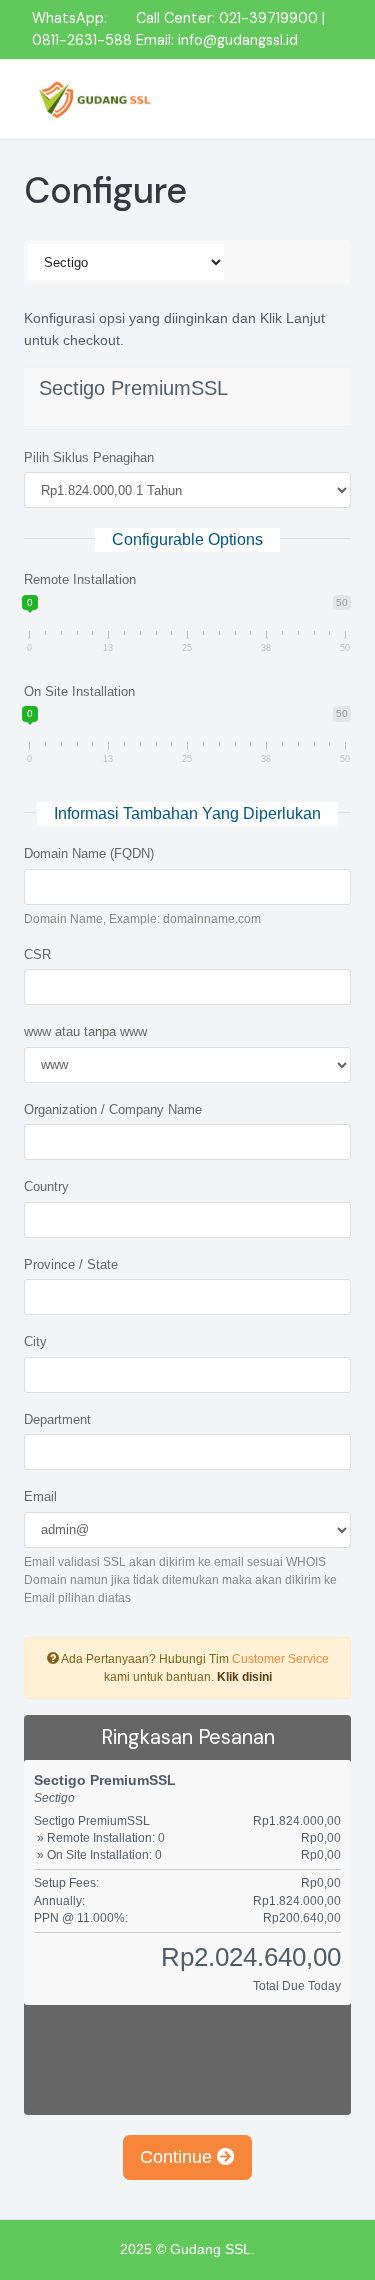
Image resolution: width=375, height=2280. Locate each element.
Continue (178, 2157)
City (35, 1341)
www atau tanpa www (85, 1031)
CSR (37, 954)
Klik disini (244, 1677)
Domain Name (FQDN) (89, 853)
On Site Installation (79, 691)
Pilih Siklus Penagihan (89, 457)
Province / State (71, 1264)
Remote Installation (80, 579)
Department (57, 1419)
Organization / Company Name (113, 1109)
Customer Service (280, 1659)
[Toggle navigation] (316, 99)
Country (46, 1186)
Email (40, 1496)
